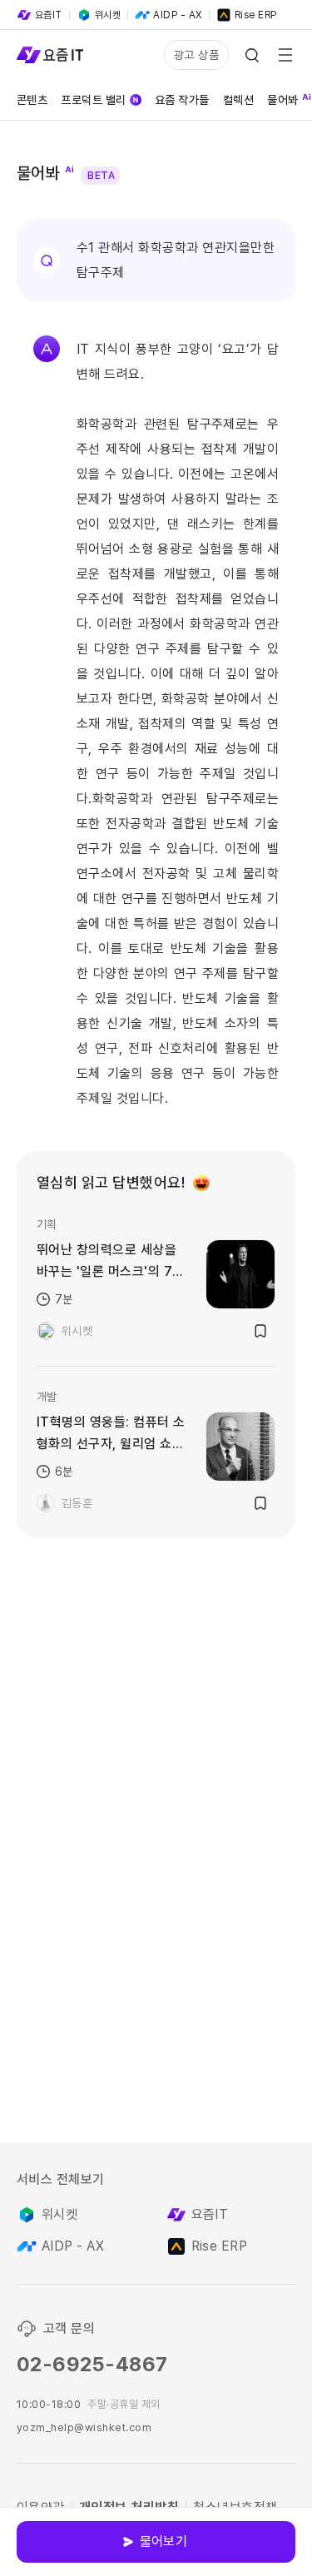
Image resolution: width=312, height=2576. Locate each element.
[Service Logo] (50, 55)
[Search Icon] (252, 55)
